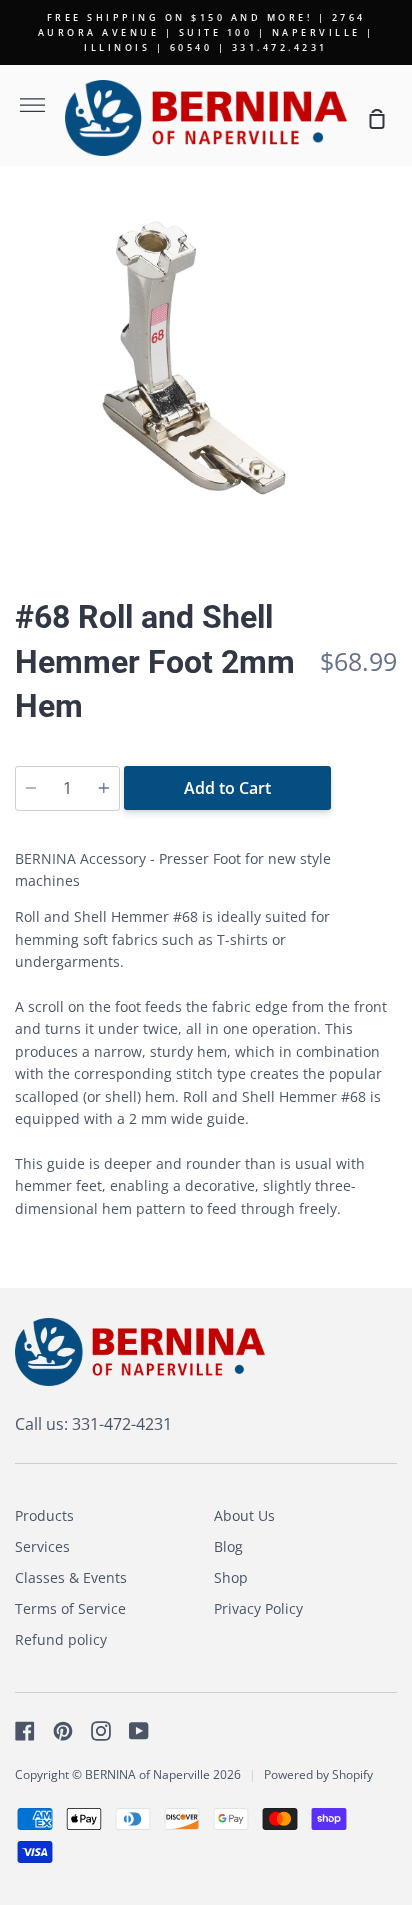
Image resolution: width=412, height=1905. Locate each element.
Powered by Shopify (318, 1774)
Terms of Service (70, 1608)
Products (44, 1515)
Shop (231, 1577)
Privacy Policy (258, 1608)
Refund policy (61, 1639)
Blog (228, 1546)
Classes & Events (71, 1577)
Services (42, 1546)
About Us (244, 1515)
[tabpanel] (206, 375)
